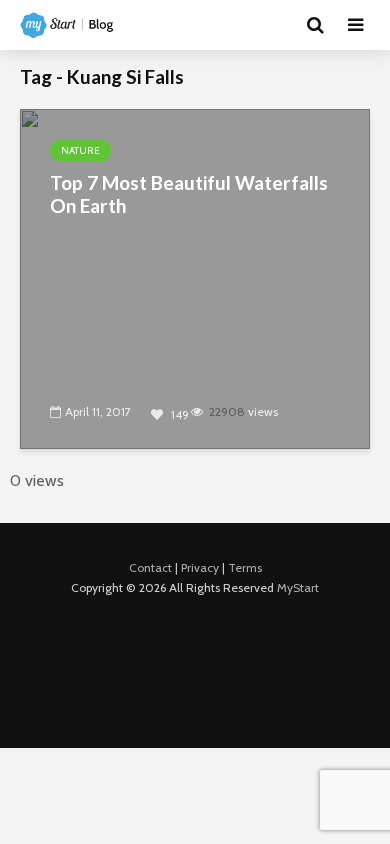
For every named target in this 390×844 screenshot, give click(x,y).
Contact (150, 567)
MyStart (298, 587)
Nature (80, 150)
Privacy (200, 567)
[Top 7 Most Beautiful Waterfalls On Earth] (195, 277)
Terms (245, 567)
